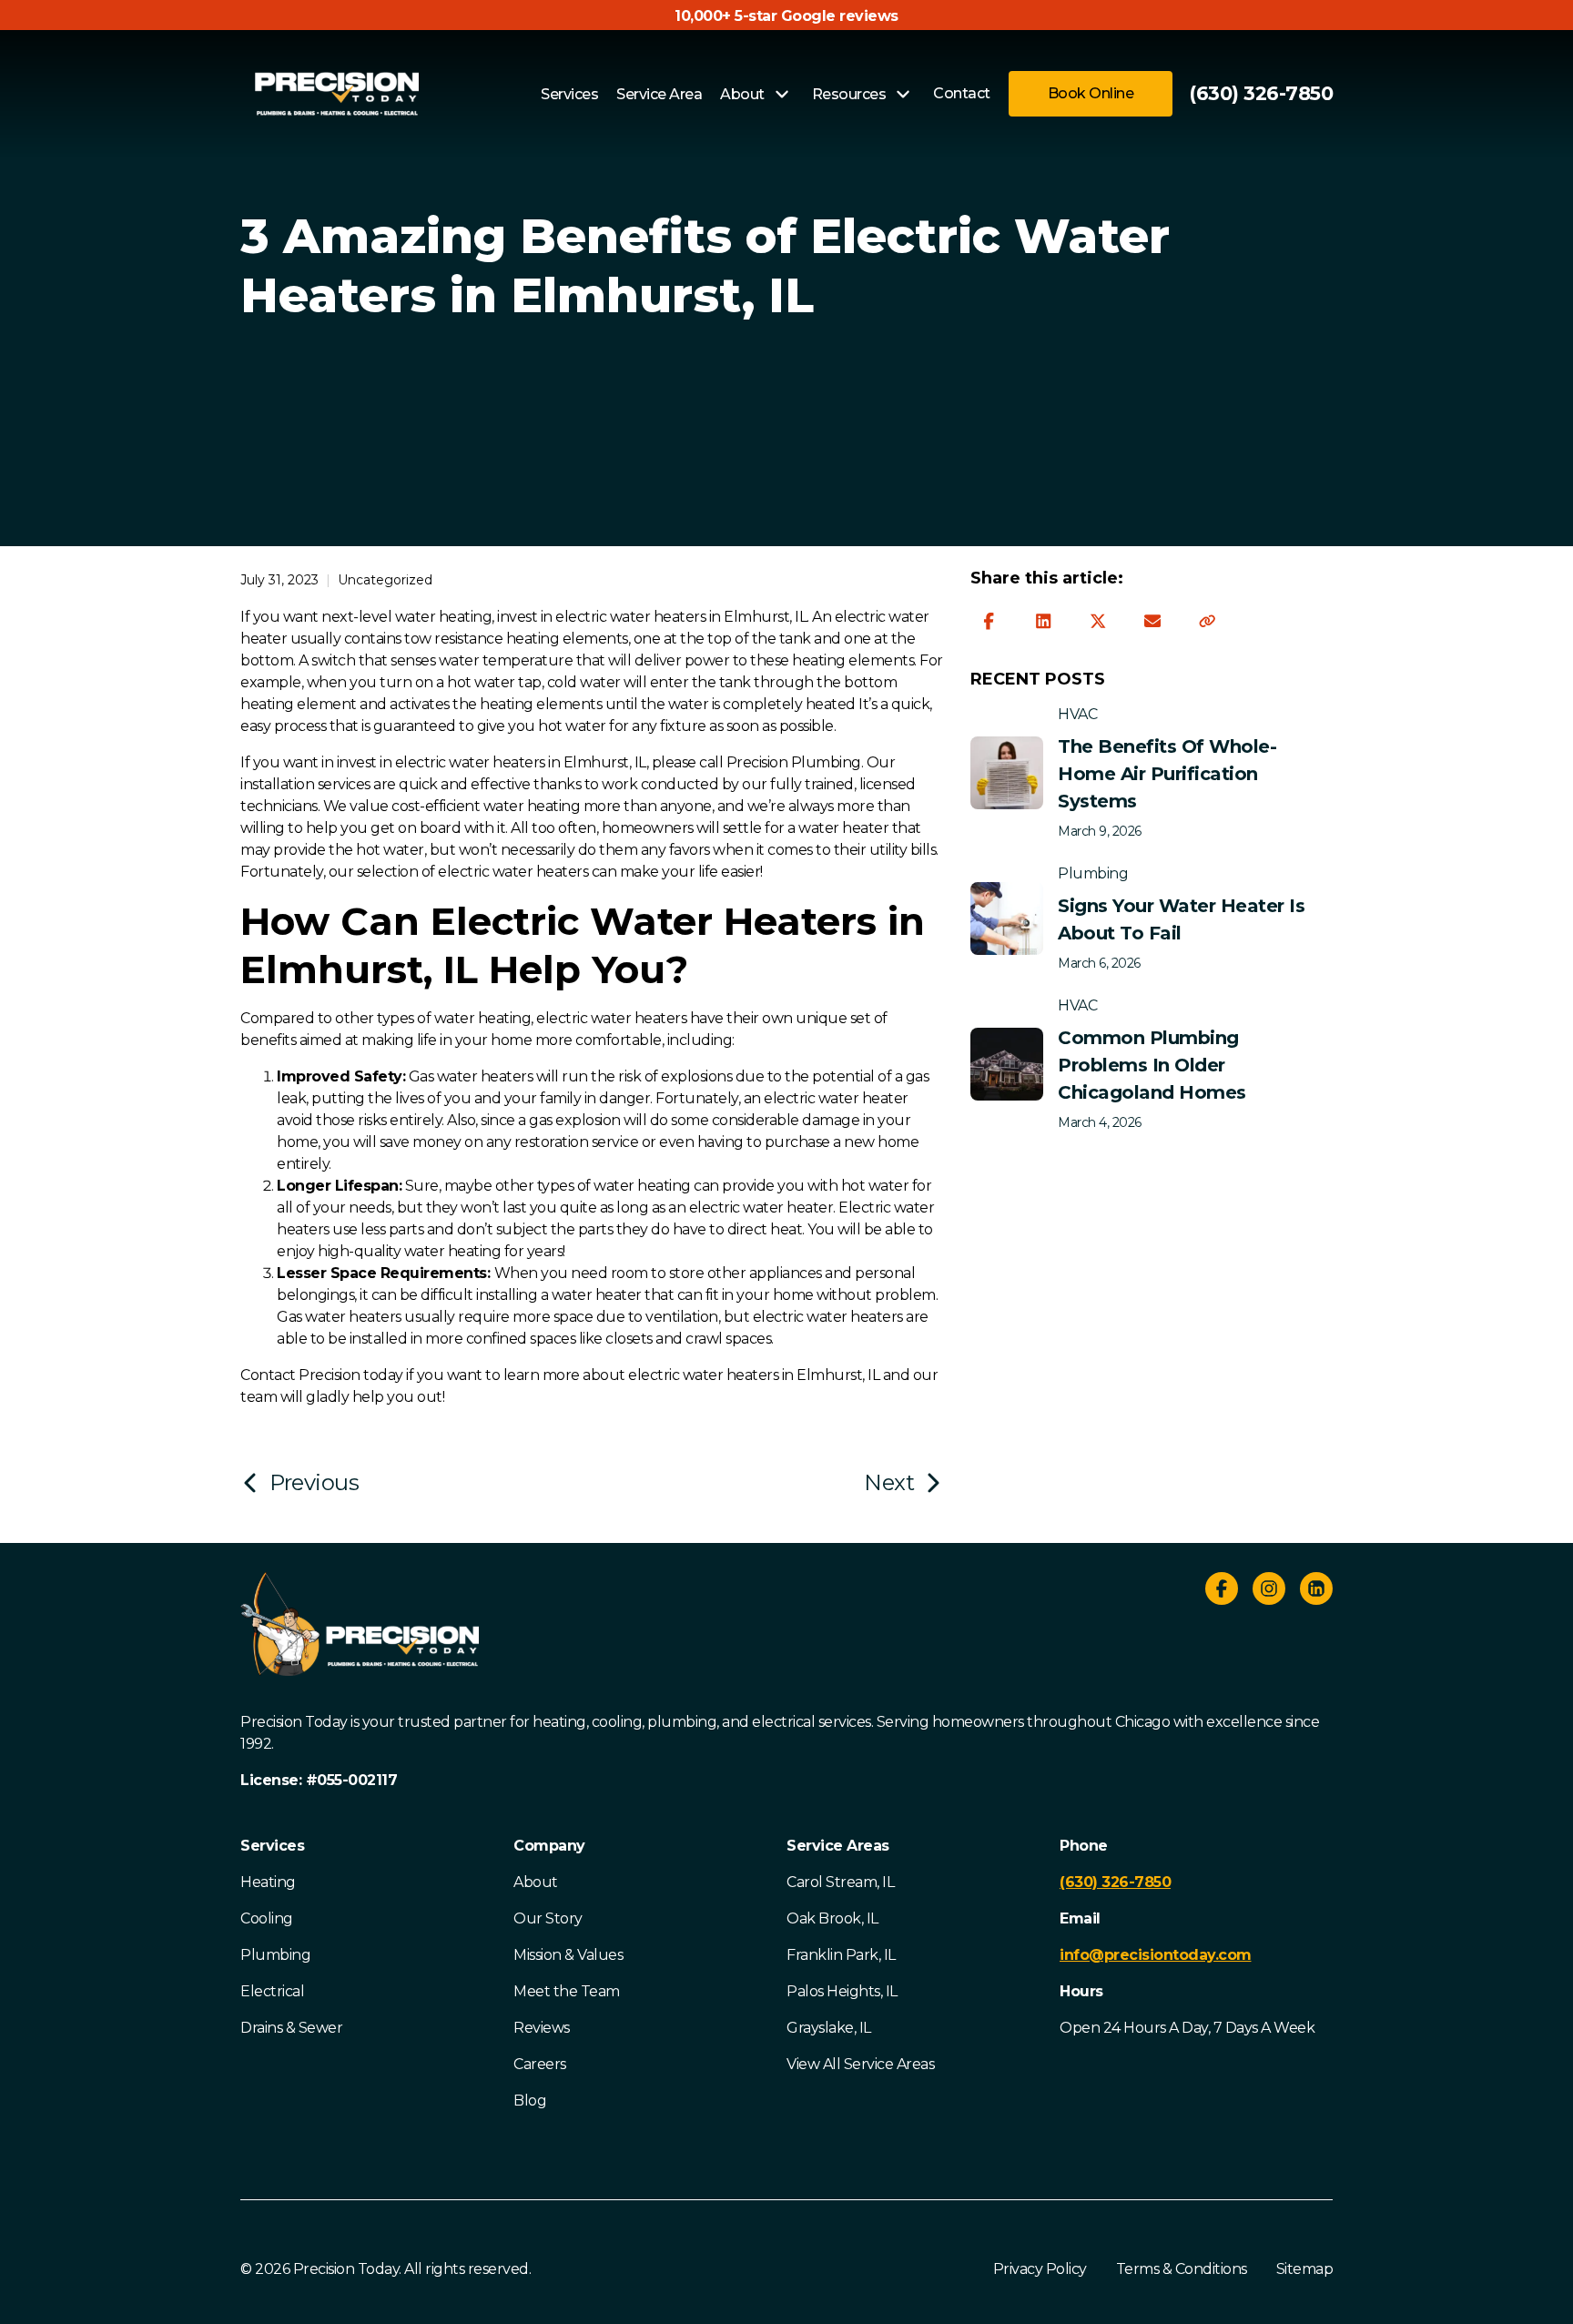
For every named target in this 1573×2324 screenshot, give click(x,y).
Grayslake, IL (829, 2028)
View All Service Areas (860, 2064)
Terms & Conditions (1182, 2269)
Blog (530, 2101)
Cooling (267, 1918)
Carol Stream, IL (840, 1882)
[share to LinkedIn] (1043, 622)
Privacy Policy (1040, 2269)
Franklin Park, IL (841, 1955)
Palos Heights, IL (842, 1991)
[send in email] (1152, 622)
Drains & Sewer (291, 2028)
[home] (337, 94)
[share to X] (1098, 622)
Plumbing (275, 1955)
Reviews (542, 2028)
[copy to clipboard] (1207, 622)
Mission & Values (568, 1955)
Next (889, 1482)
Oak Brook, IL (832, 1918)
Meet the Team (567, 1991)
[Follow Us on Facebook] (1222, 1592)
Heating (268, 1882)
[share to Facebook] (989, 622)
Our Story (548, 1918)
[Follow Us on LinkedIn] (1316, 1592)
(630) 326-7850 (1261, 93)
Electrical (272, 1991)
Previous (314, 1482)
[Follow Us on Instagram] (1269, 1592)
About (536, 1882)
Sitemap (1305, 2269)
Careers (540, 2064)
